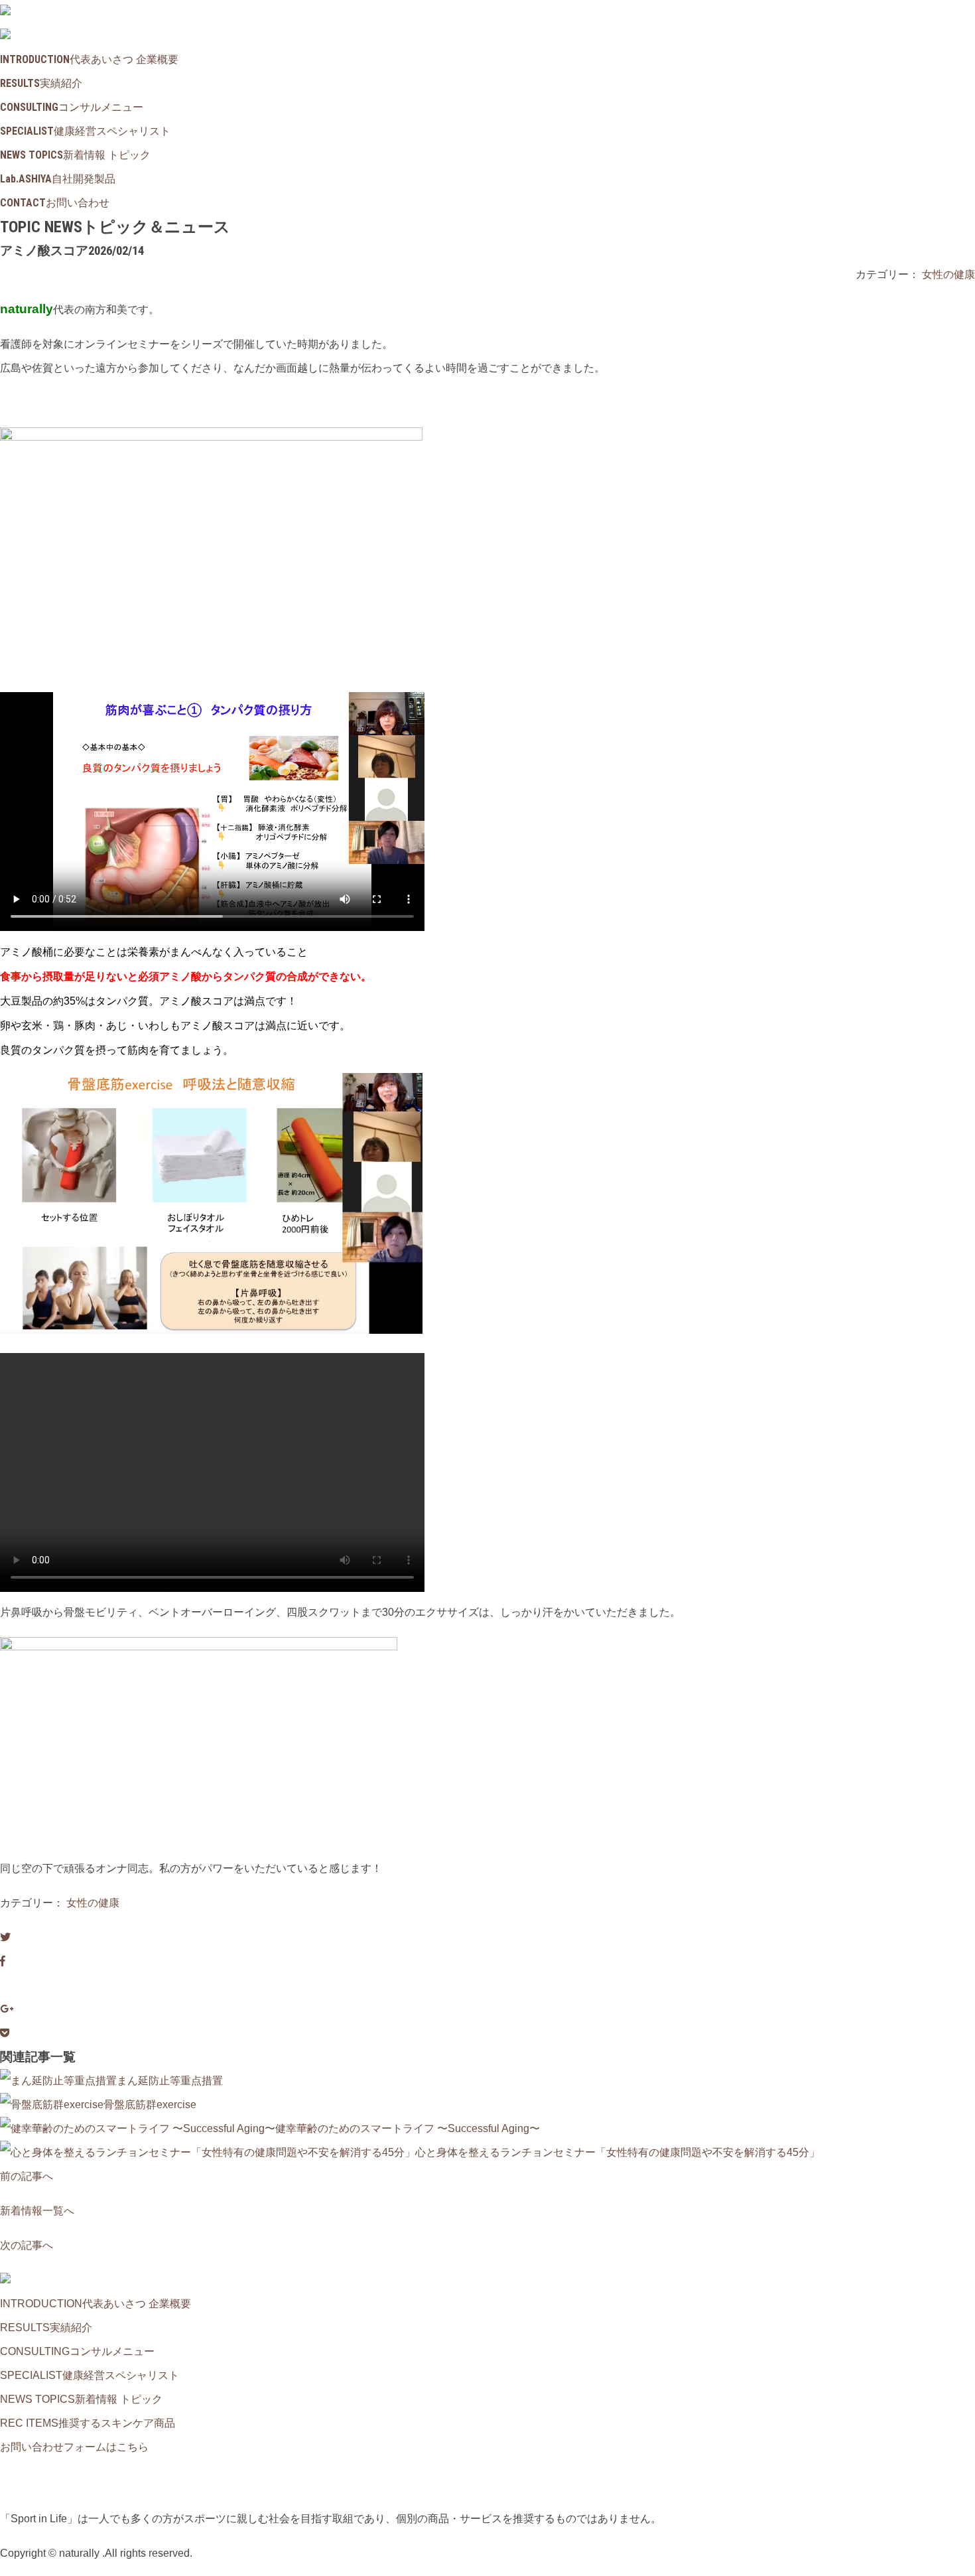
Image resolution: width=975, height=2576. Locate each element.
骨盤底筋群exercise (150, 2105)
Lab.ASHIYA (58, 179)
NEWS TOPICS (75, 155)
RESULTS (41, 83)
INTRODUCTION (89, 59)
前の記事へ (27, 2176)
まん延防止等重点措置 (170, 2081)
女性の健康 (948, 274)
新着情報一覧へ (37, 2211)
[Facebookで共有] (3, 1961)
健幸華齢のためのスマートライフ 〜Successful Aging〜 (408, 2128)
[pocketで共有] (5, 2033)
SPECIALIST (85, 131)
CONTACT (55, 203)
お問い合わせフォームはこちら (74, 2447)
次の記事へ (27, 2245)
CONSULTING (72, 107)
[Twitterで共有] (5, 1937)
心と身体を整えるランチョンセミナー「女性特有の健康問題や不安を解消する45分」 (617, 2152)
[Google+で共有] (7, 2009)
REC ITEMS (88, 2423)
